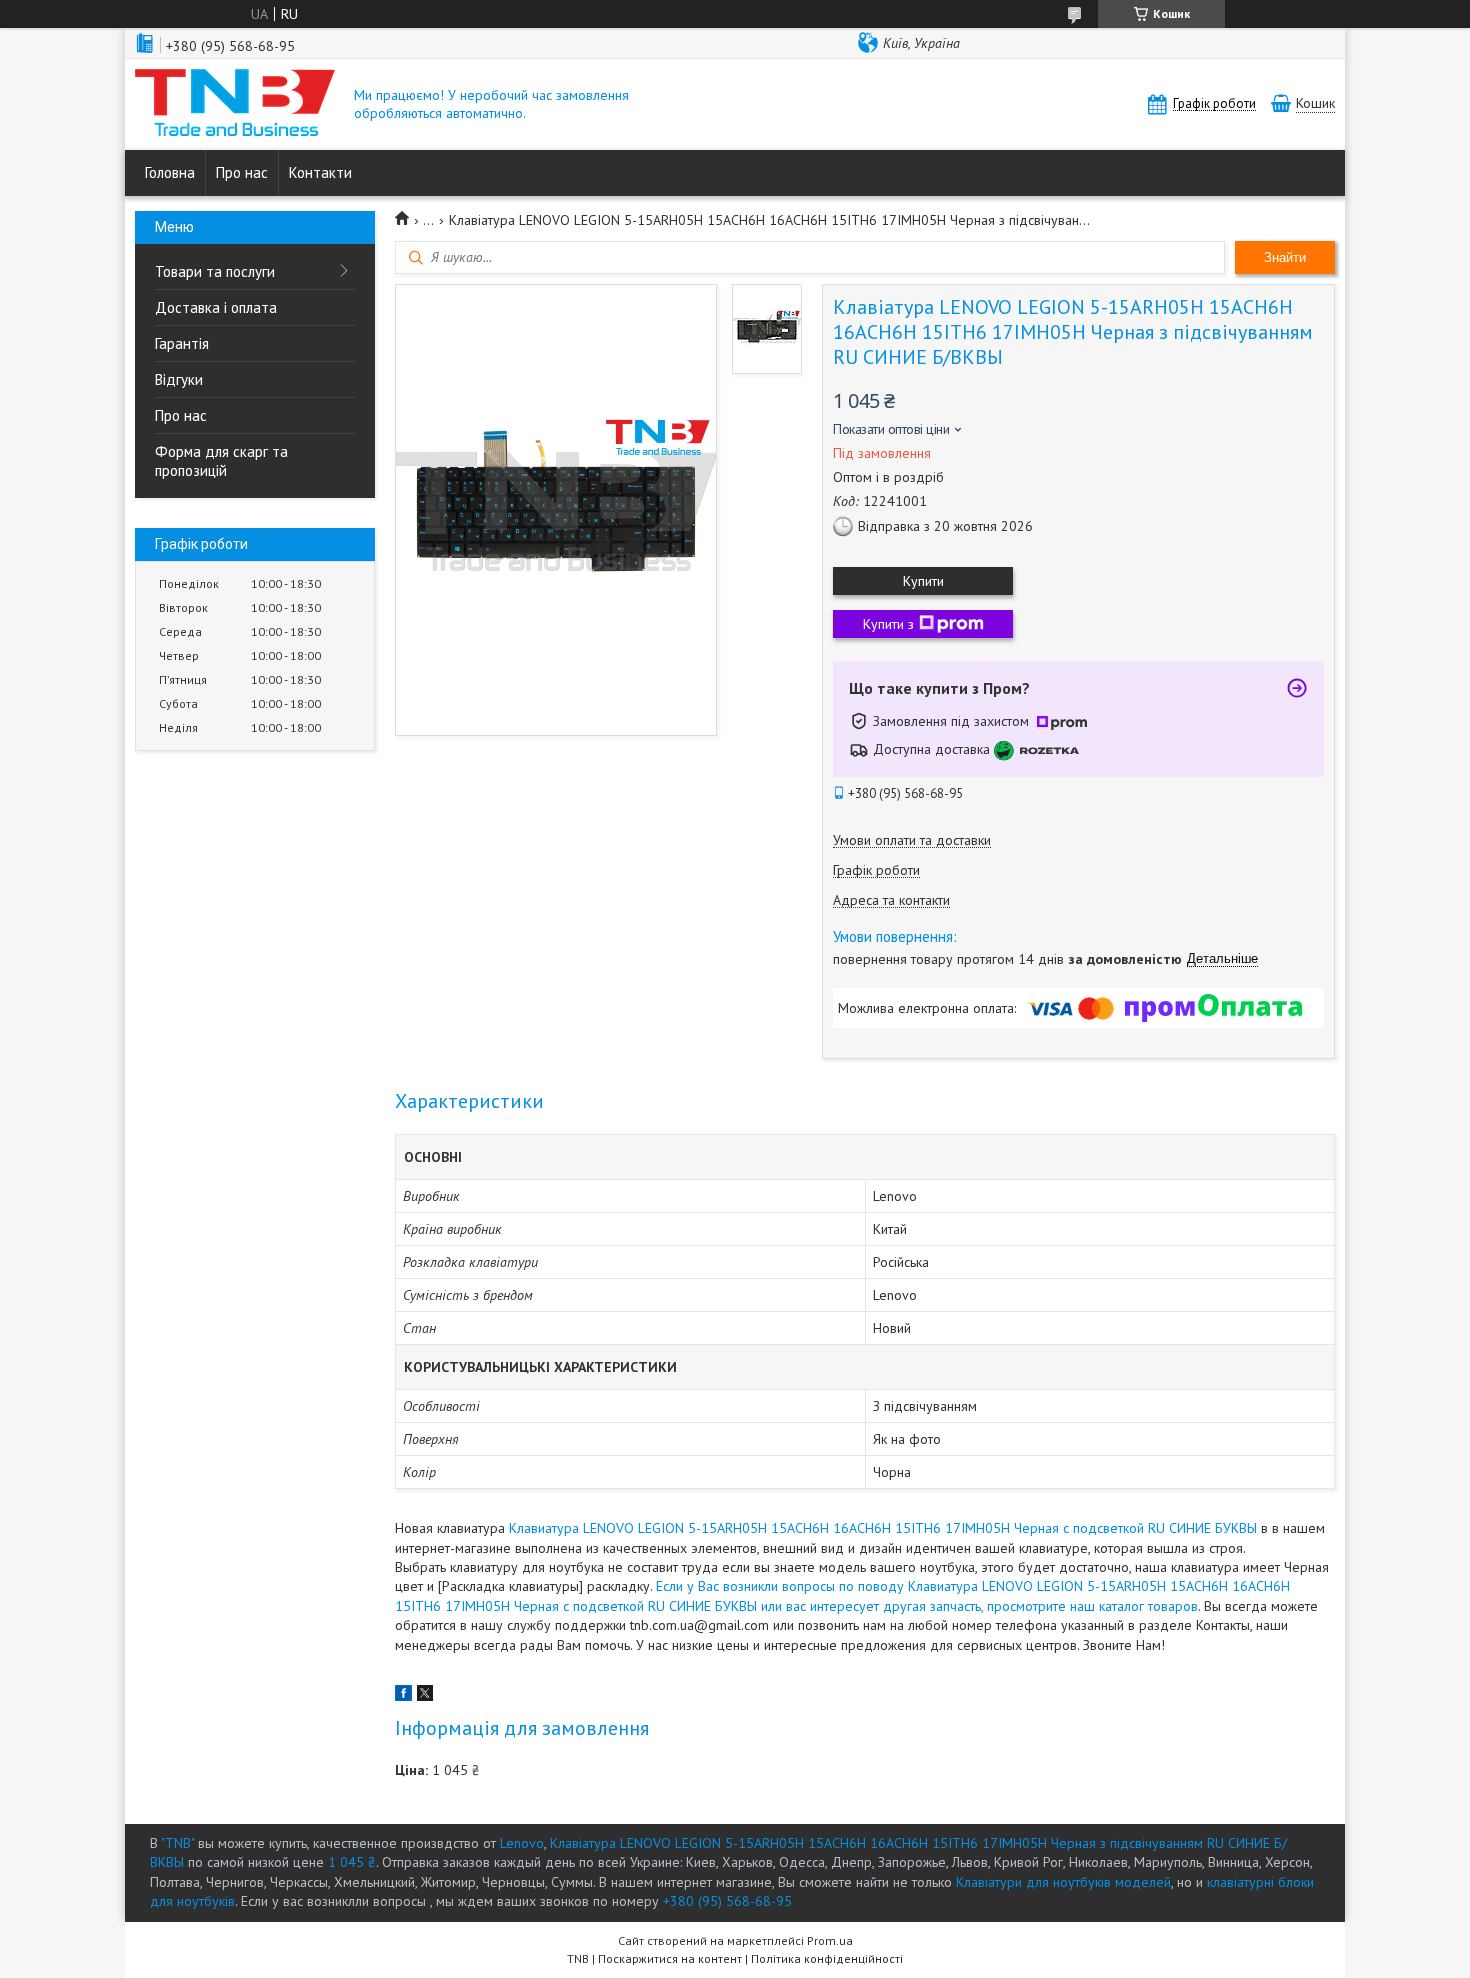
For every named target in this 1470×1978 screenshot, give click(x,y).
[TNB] (235, 104)
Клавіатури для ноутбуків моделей (1063, 1882)
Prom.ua (830, 1940)
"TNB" (177, 1843)
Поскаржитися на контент (670, 1958)
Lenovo (522, 1843)
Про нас (242, 172)
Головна (170, 172)
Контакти (320, 172)
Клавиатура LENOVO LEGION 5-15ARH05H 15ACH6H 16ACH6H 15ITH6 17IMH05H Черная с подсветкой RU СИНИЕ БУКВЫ (883, 1528)
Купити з (888, 624)
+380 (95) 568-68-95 (727, 1901)
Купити (923, 581)
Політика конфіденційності (827, 1958)
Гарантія (182, 343)
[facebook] (403, 1696)
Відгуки (179, 379)
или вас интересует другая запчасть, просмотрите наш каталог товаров (979, 1606)
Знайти (1285, 257)
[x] (425, 1696)
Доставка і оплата (216, 307)
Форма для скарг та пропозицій (221, 461)
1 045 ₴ (352, 1862)
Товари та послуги (215, 271)
